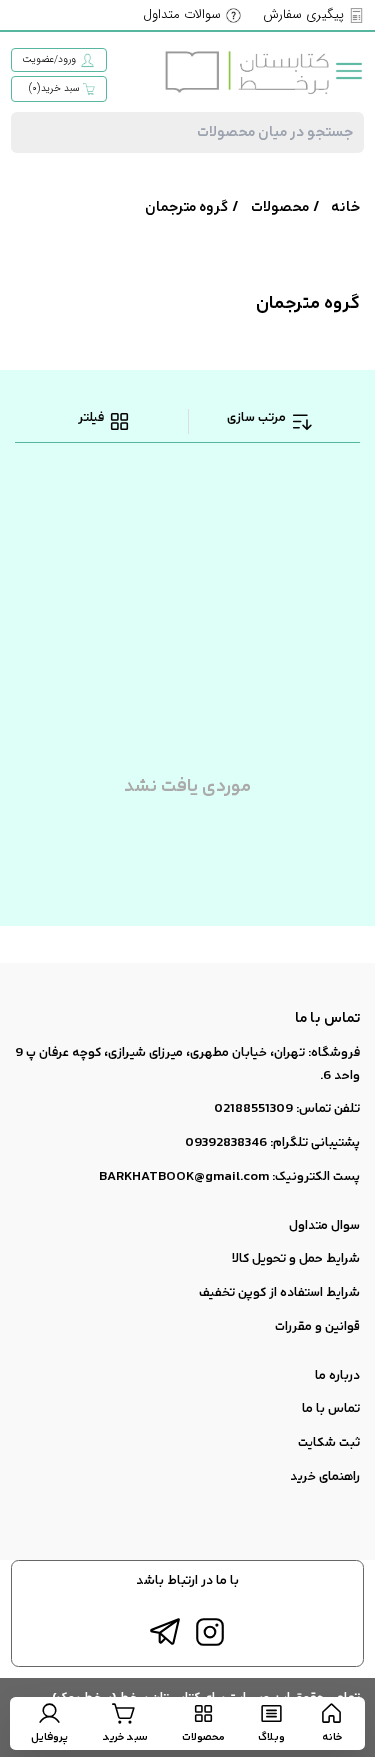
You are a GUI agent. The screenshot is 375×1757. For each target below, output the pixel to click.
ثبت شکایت (329, 1443)
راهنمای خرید (325, 1477)
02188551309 (253, 1109)
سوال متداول (324, 1226)
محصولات (280, 207)
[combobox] (187, 132)
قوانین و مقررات (317, 1327)
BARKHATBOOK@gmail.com (184, 1177)
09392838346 (226, 1143)
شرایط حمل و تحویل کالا (296, 1259)
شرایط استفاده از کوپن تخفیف (279, 1293)
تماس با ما (331, 1409)
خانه (345, 207)
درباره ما (337, 1376)
